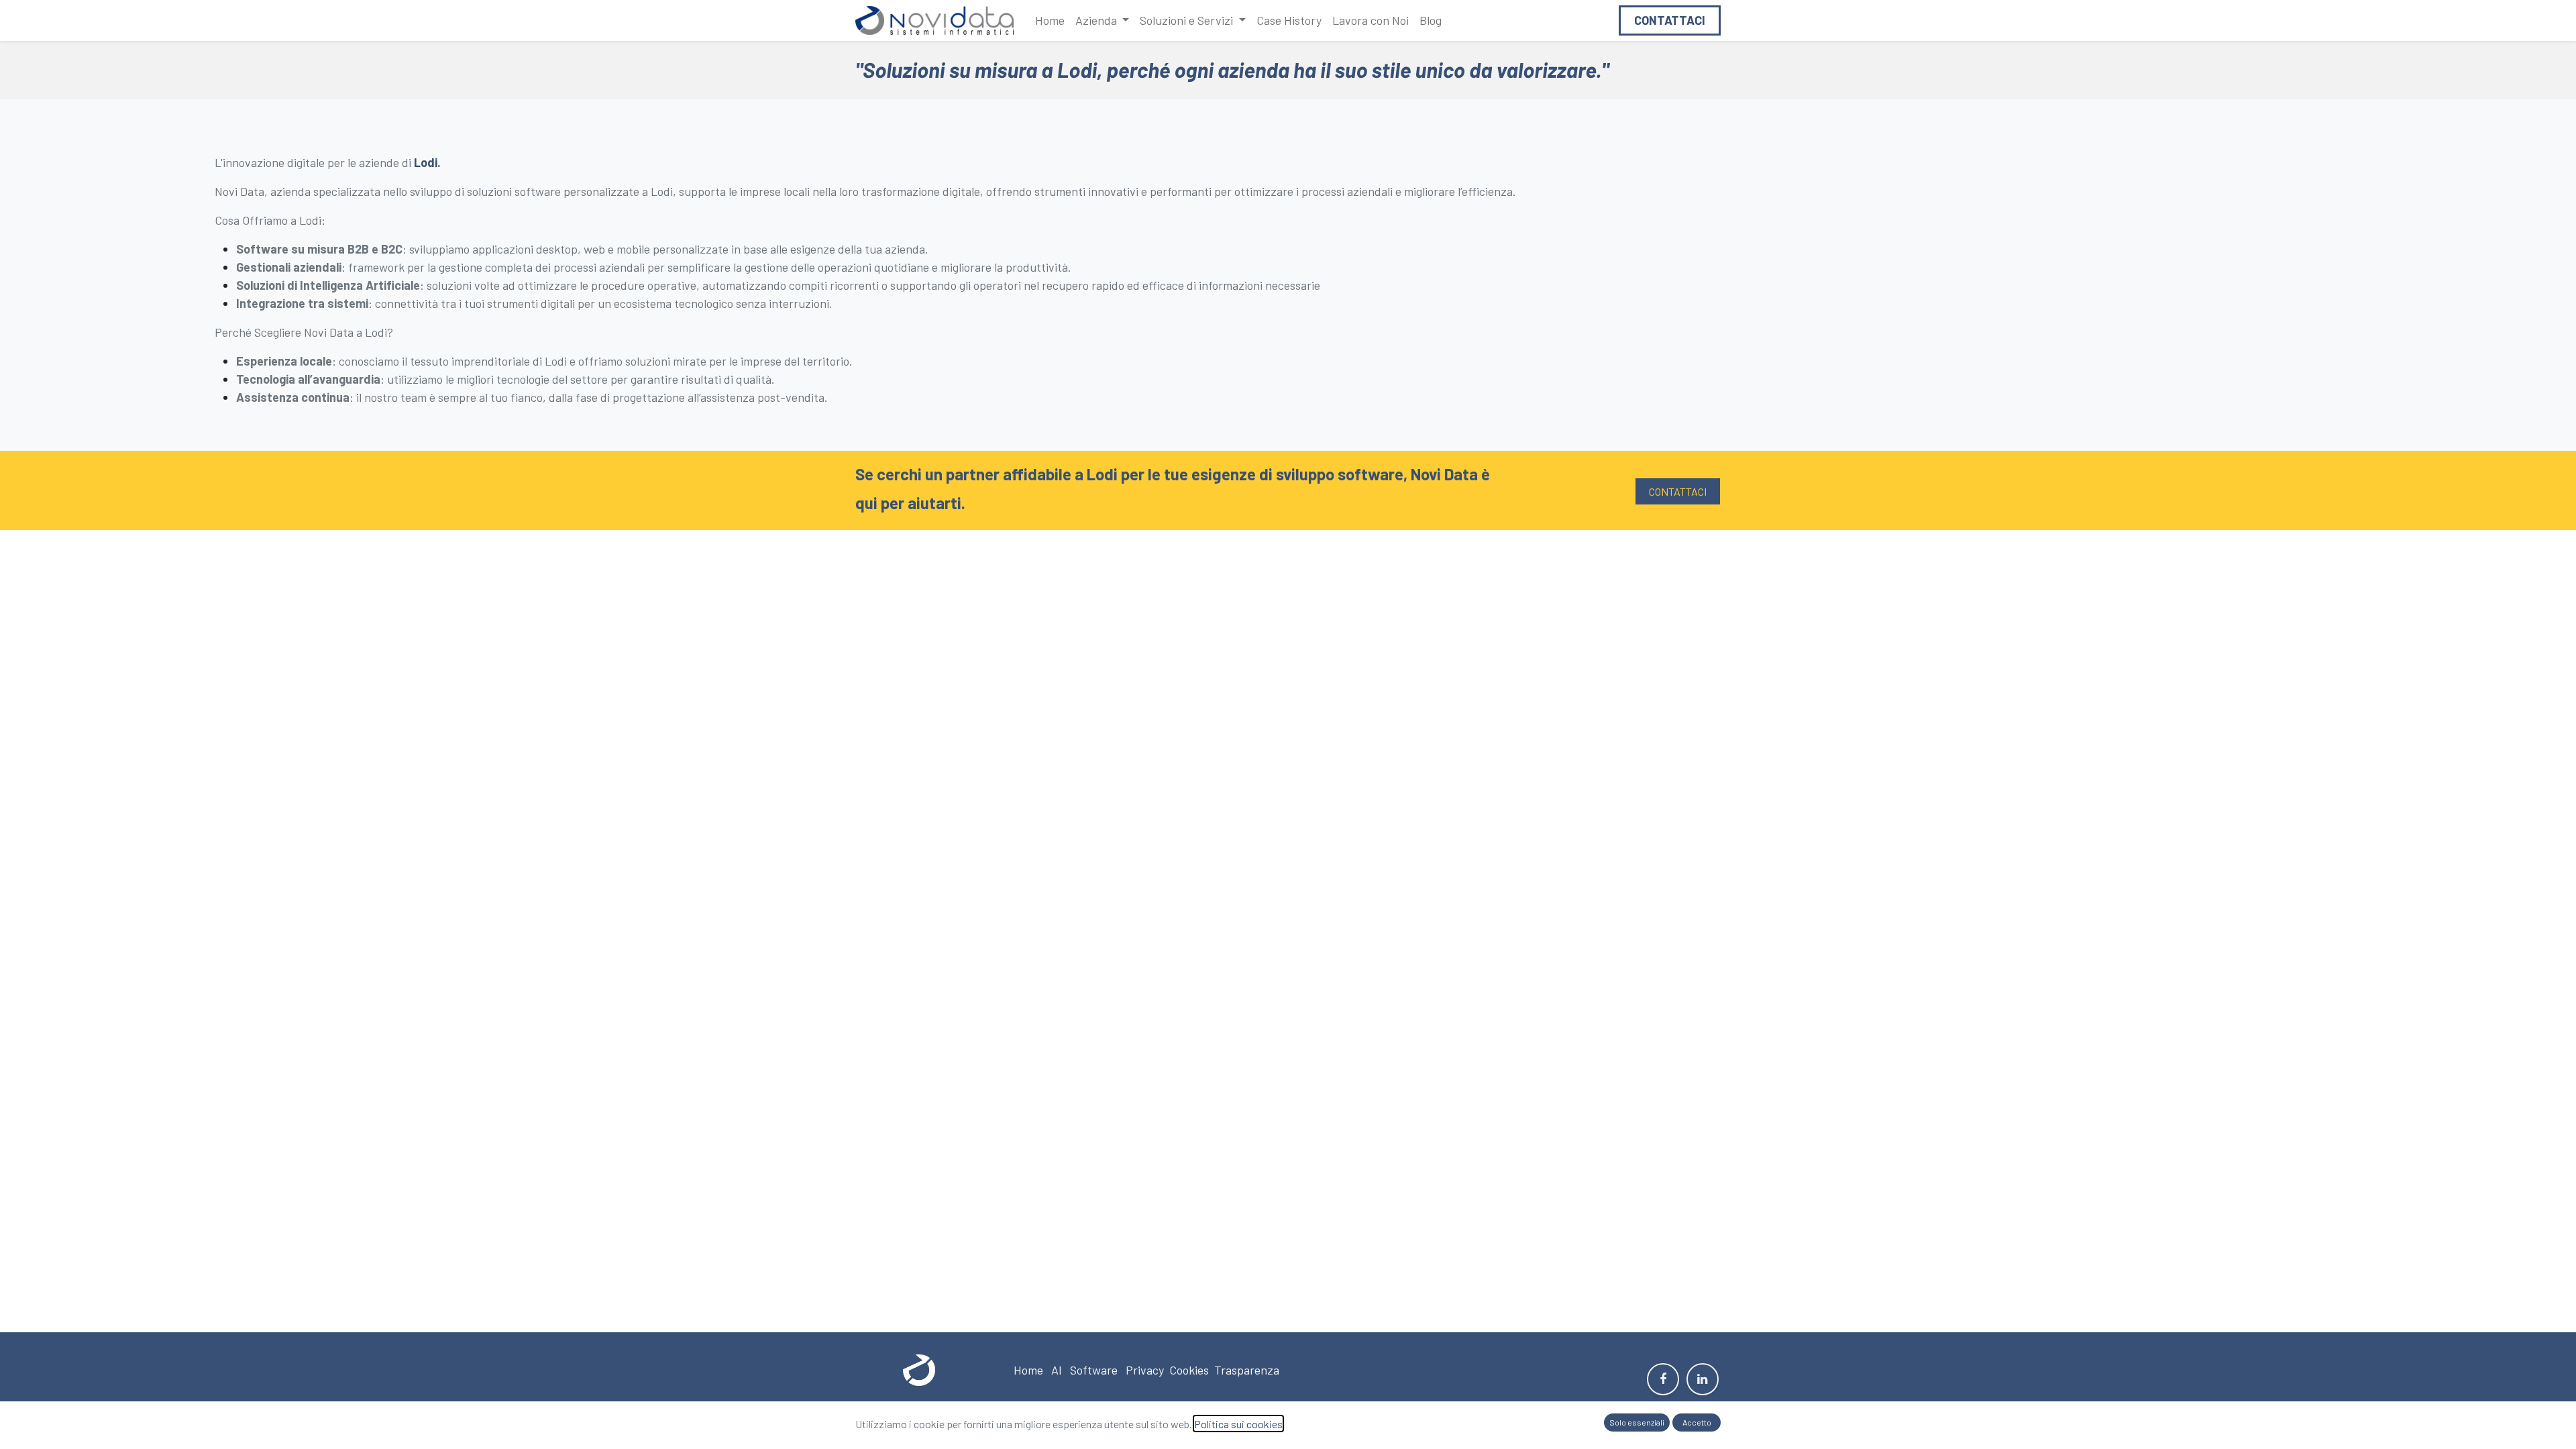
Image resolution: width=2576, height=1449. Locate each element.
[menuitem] (1050, 20)
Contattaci (1670, 20)
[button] (1637, 1423)
